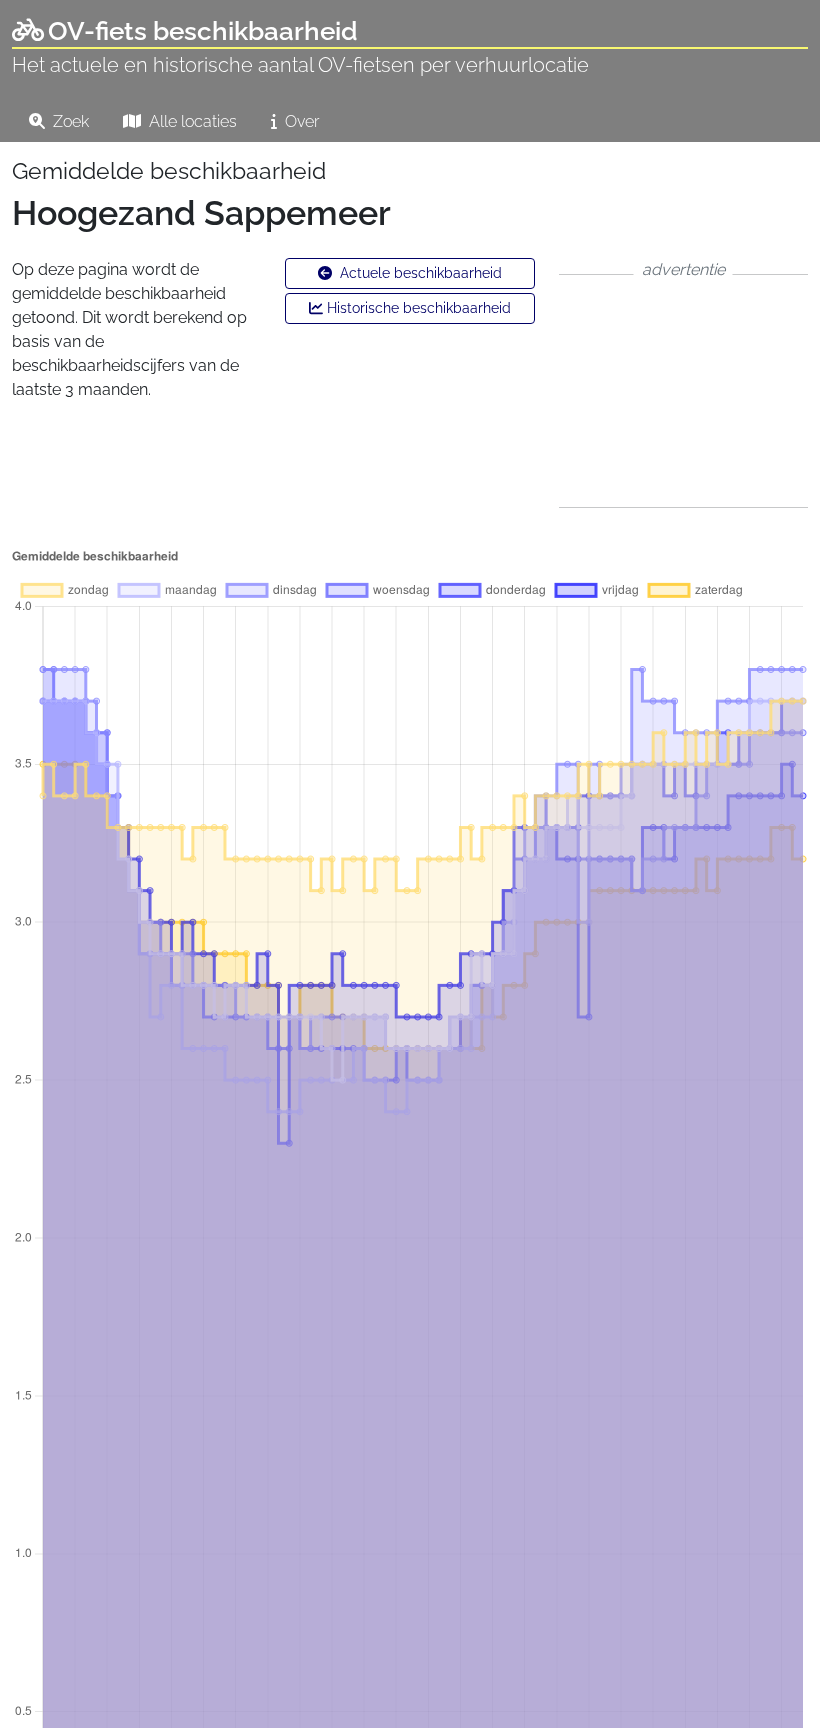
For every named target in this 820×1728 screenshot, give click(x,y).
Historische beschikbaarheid (417, 308)
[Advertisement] (683, 391)
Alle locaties (191, 121)
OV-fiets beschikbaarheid (203, 31)
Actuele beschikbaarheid (419, 273)
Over (300, 121)
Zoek (69, 121)
